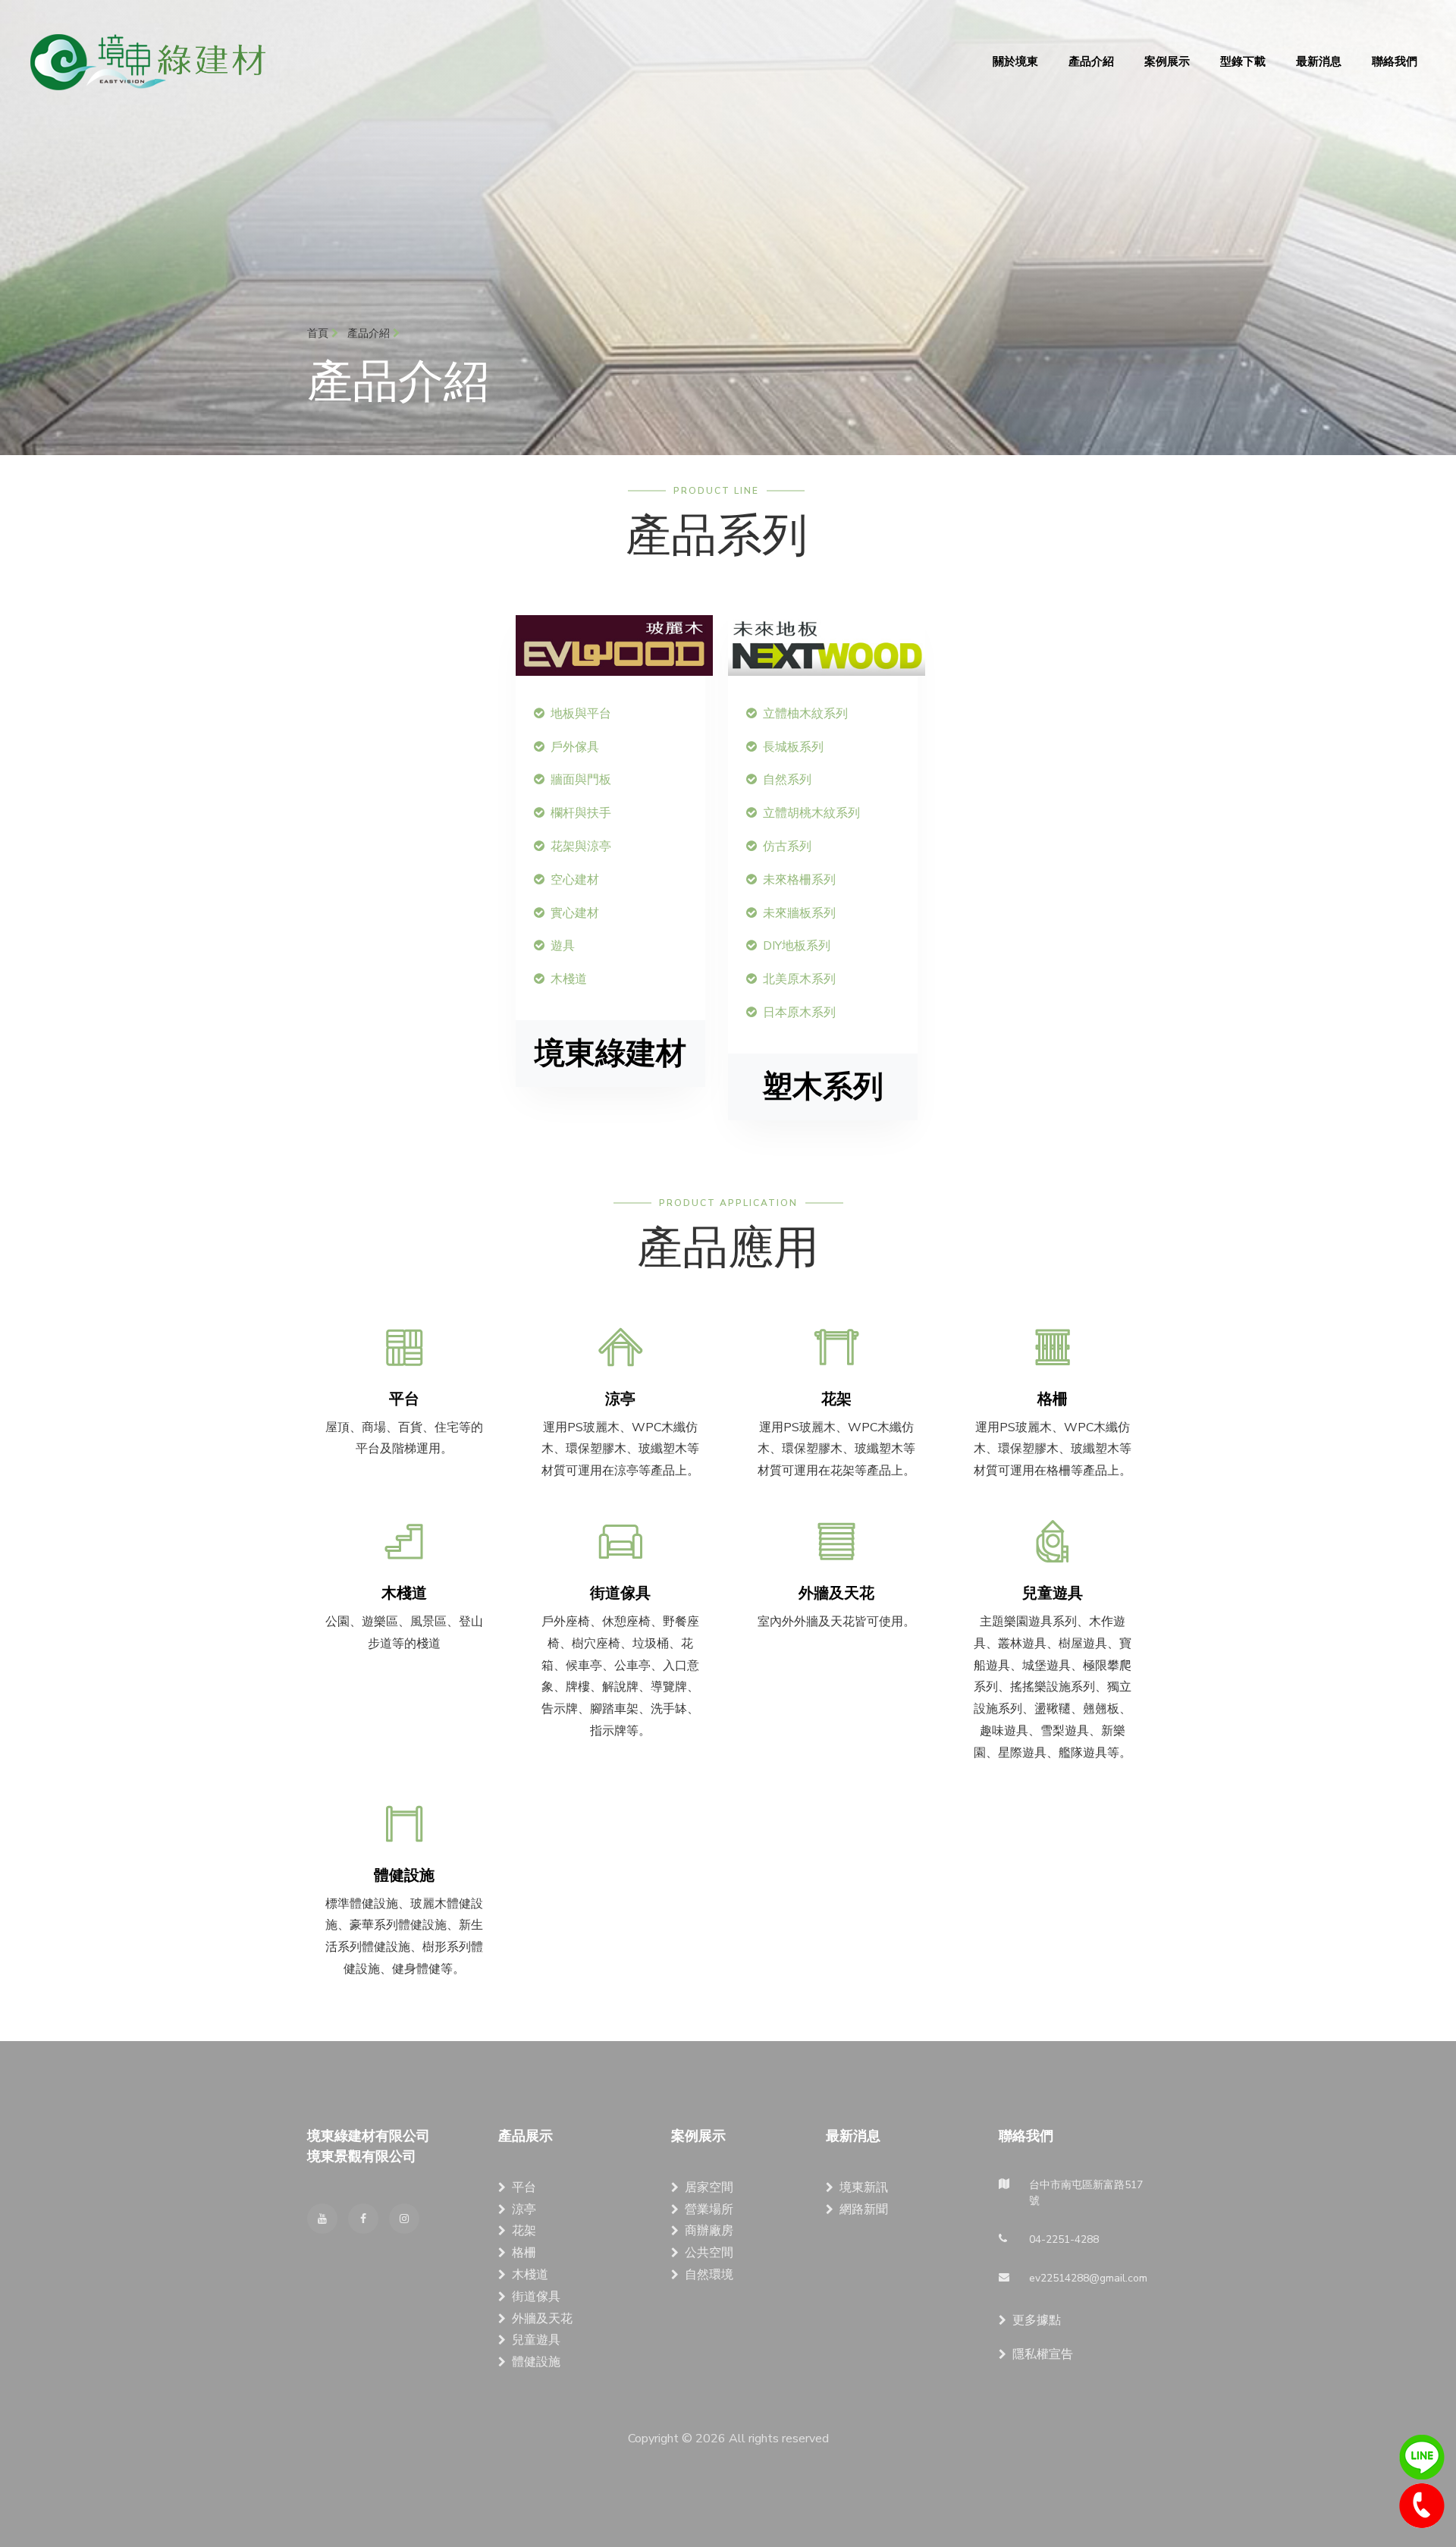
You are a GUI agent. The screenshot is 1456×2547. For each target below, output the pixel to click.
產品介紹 (1091, 61)
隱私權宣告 (1043, 2354)
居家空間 (709, 2187)
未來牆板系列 (799, 913)
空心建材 (575, 880)
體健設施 (536, 2362)
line (1422, 2457)
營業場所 (709, 2209)
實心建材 (575, 913)
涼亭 (524, 2209)
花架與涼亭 (581, 846)
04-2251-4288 (1422, 2506)
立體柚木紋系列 (805, 714)
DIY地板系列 (797, 946)
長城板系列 (793, 747)
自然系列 (787, 780)
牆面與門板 (581, 780)
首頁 (319, 333)
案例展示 (1167, 61)
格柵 (524, 2253)
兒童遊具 (536, 2340)
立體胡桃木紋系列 (811, 813)
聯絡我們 (1395, 61)
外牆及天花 (542, 2319)
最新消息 (1319, 61)
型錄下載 (1243, 61)
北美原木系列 (799, 979)
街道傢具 (536, 2297)
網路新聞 (864, 2209)
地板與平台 (581, 714)
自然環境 (709, 2275)
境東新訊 (864, 2187)
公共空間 (709, 2253)
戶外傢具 (575, 747)
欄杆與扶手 (581, 813)
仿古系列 (787, 846)
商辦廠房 (709, 2231)
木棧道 (569, 979)
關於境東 (1015, 61)
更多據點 (1037, 2320)
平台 (524, 2187)
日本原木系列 (799, 1013)
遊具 (563, 946)
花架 (524, 2231)
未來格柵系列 (799, 880)
